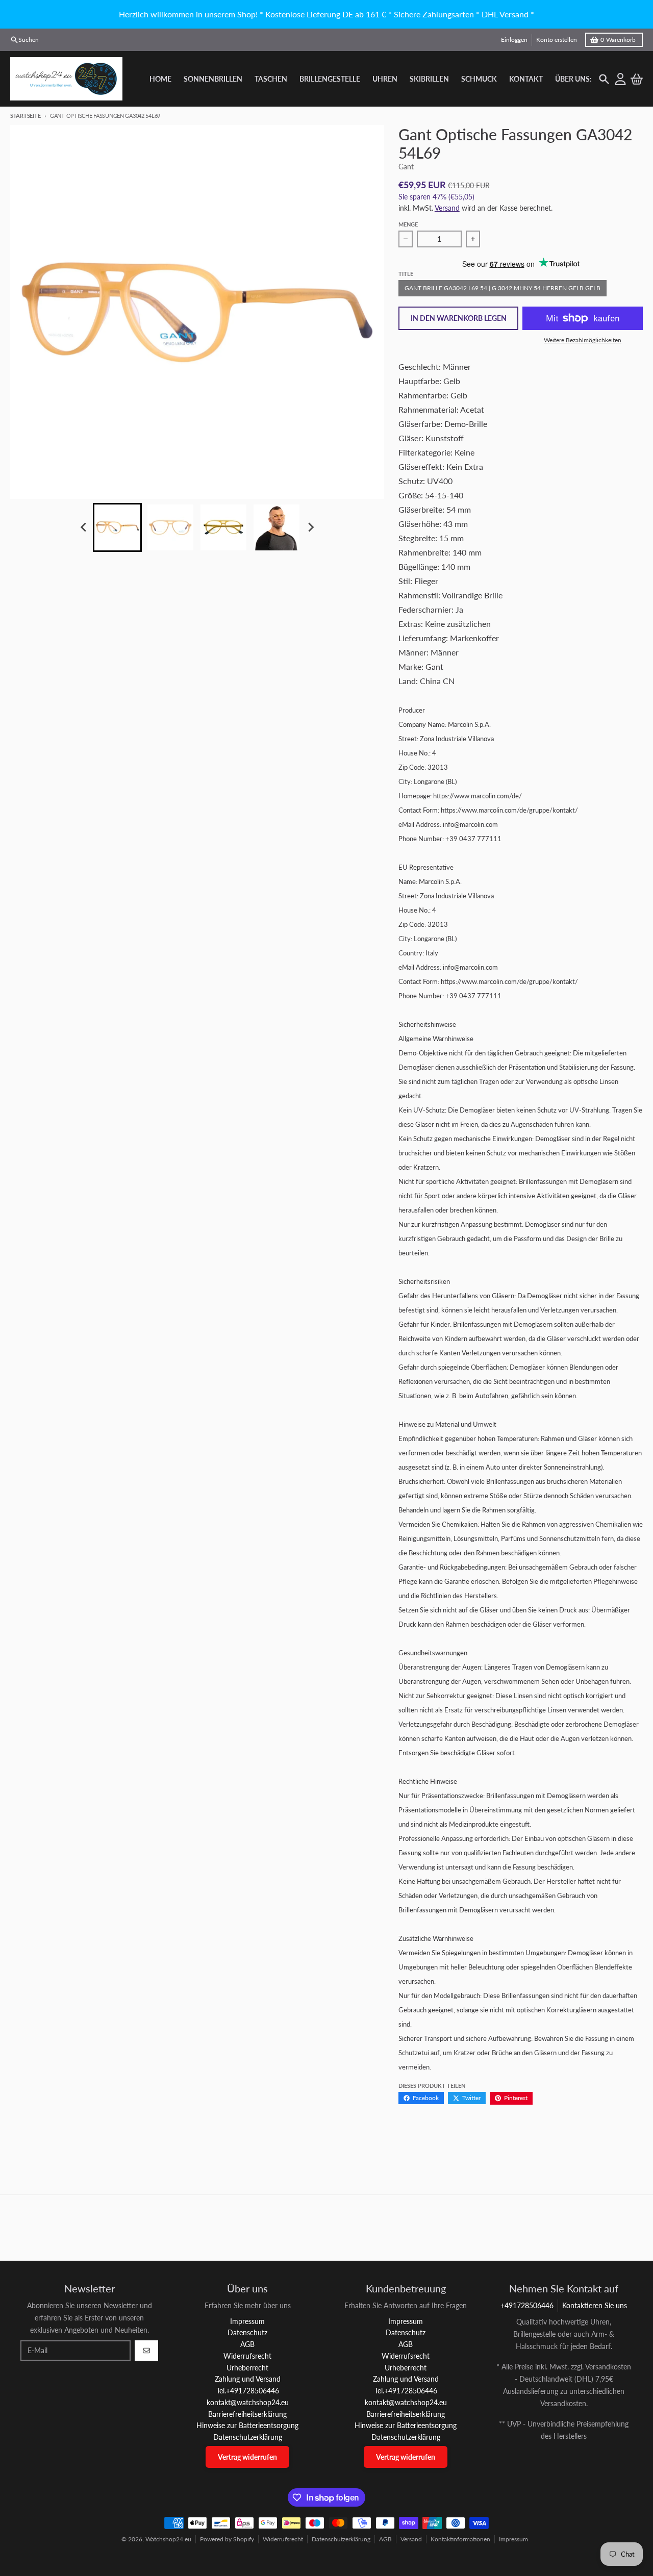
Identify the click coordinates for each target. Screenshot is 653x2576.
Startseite (25, 116)
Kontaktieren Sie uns (595, 2305)
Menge (408, 224)
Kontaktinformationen (460, 2539)
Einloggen (514, 40)
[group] (117, 527)
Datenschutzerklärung (341, 2539)
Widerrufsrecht (283, 2539)
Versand (447, 208)
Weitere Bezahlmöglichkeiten (583, 340)
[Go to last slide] (84, 527)
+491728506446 (527, 2305)
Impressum (513, 2539)
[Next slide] (310, 527)
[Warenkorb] (637, 79)
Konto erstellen (557, 40)
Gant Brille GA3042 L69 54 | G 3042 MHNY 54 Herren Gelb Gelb (503, 288)
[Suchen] (604, 79)
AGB (385, 2539)
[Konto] (620, 79)
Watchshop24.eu (168, 2539)
